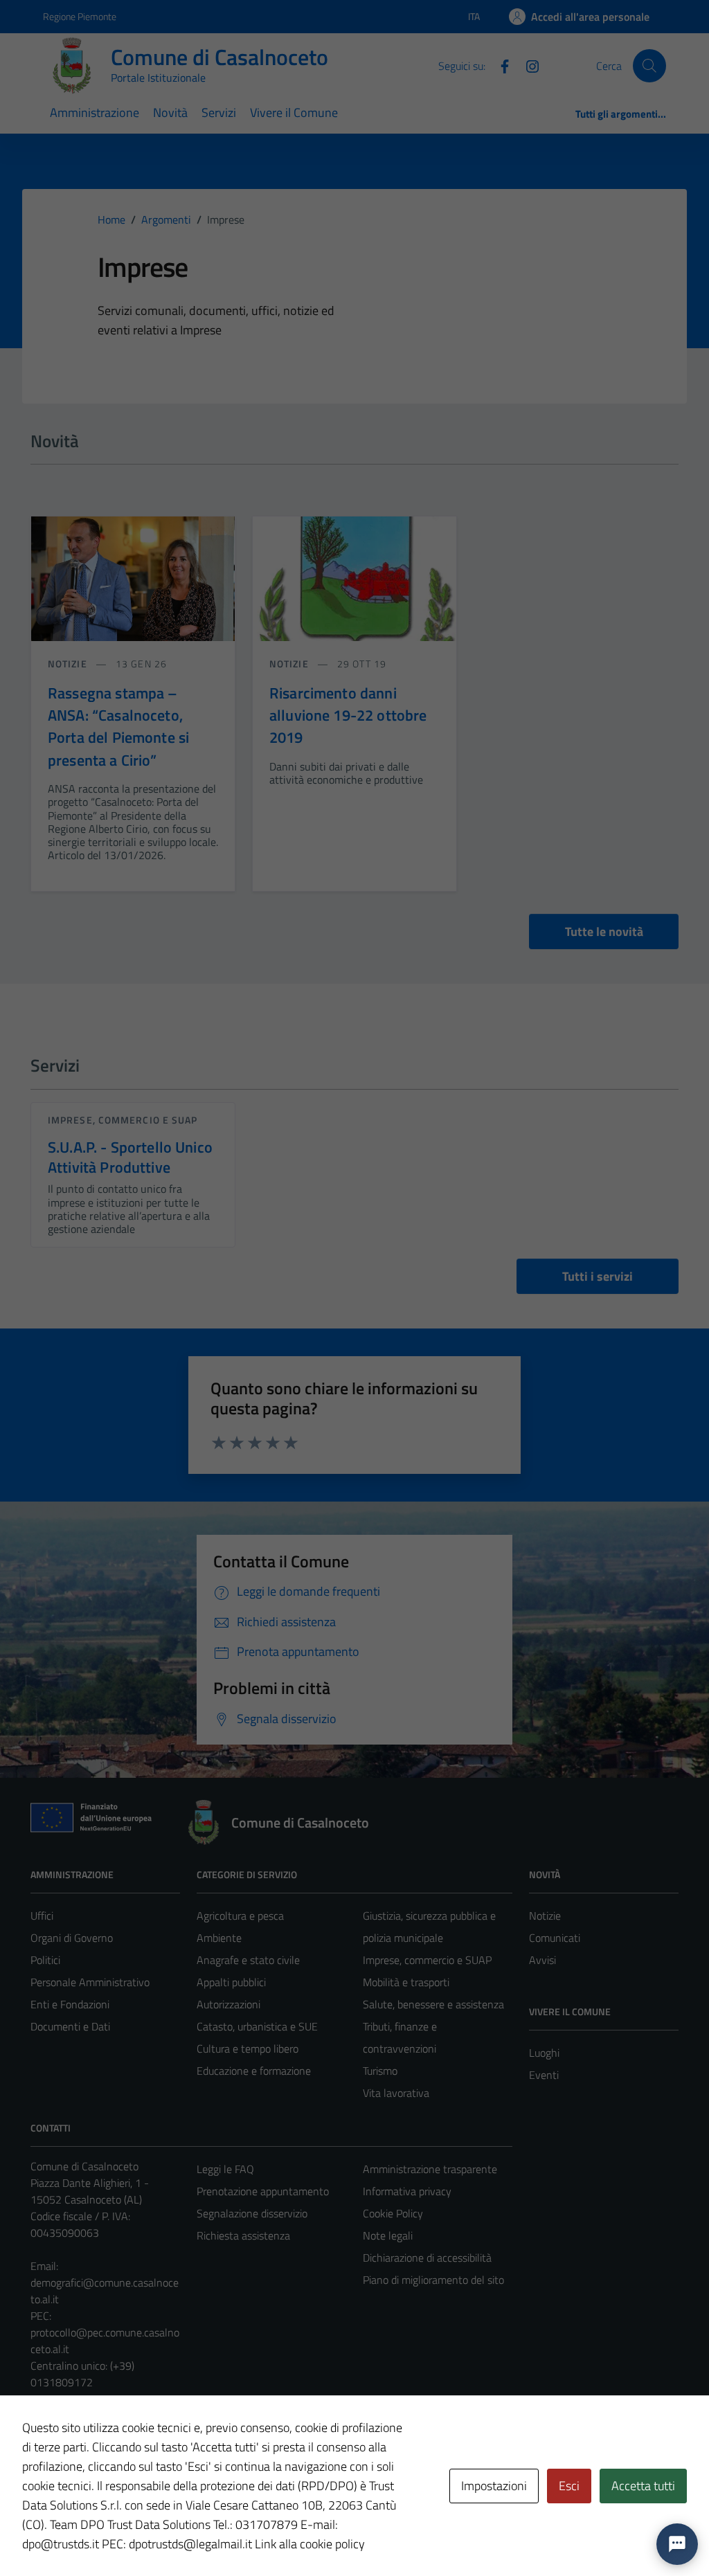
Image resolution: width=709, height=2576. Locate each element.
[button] (677, 2544)
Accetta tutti (643, 2486)
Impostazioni (494, 2486)
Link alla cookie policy (310, 2544)
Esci (569, 2486)
